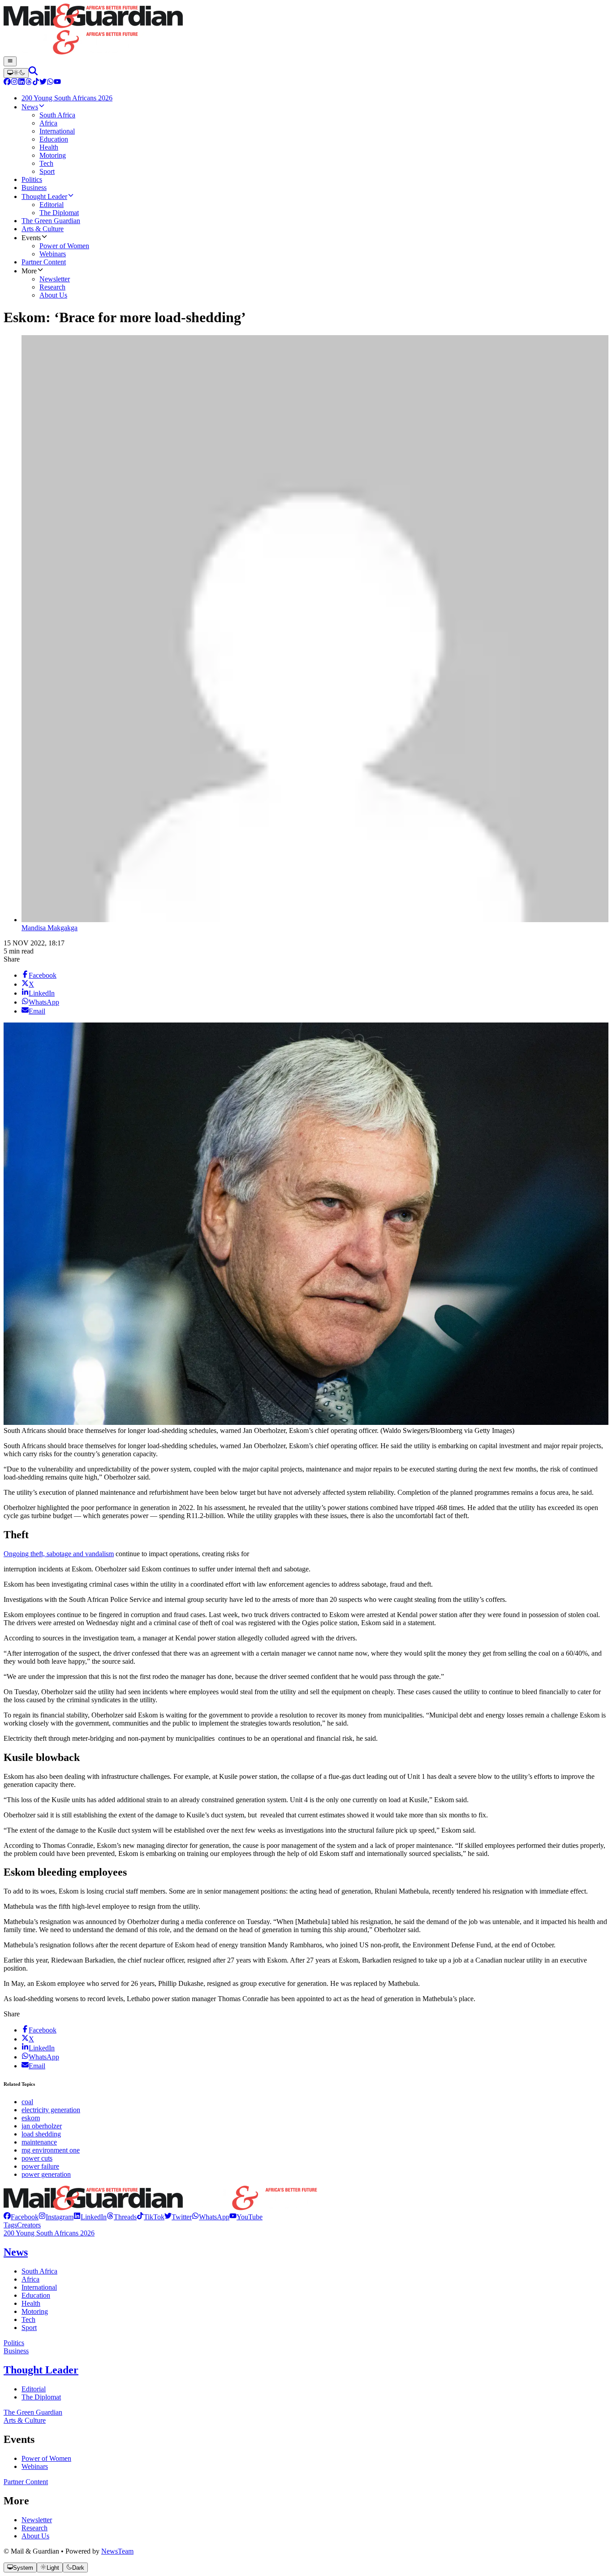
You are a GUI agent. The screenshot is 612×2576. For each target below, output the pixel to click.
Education (36, 2295)
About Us (35, 2536)
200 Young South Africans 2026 (49, 2233)
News (16, 2252)
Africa (30, 2279)
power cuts (37, 2158)
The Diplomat (41, 2397)
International (39, 2287)
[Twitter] (43, 83)
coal (27, 2102)
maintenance (39, 2142)
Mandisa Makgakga (50, 928)
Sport (29, 2328)
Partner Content (26, 2482)
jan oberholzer (42, 2126)
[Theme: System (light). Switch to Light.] (16, 73)
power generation (46, 2174)
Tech (28, 2319)
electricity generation (51, 2110)
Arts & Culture (25, 2420)
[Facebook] (7, 83)
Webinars (35, 2466)
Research (34, 2528)
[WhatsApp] (50, 83)
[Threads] (29, 83)
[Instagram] (14, 83)
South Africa (39, 2271)
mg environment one (51, 2150)
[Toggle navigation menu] (10, 61)
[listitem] (21, 2217)
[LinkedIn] (22, 83)
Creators (29, 2225)
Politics (14, 2343)
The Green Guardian (33, 2412)
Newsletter (37, 2520)
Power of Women (46, 2458)
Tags (10, 2225)
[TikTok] (36, 83)
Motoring (35, 2311)
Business (16, 2351)
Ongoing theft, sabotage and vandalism (59, 1554)
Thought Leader (41, 2370)
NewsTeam (117, 2551)
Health (31, 2303)
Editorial (34, 2389)
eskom (31, 2118)
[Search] (33, 73)
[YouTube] (57, 83)
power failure (40, 2166)
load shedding (41, 2134)
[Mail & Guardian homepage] (306, 30)
